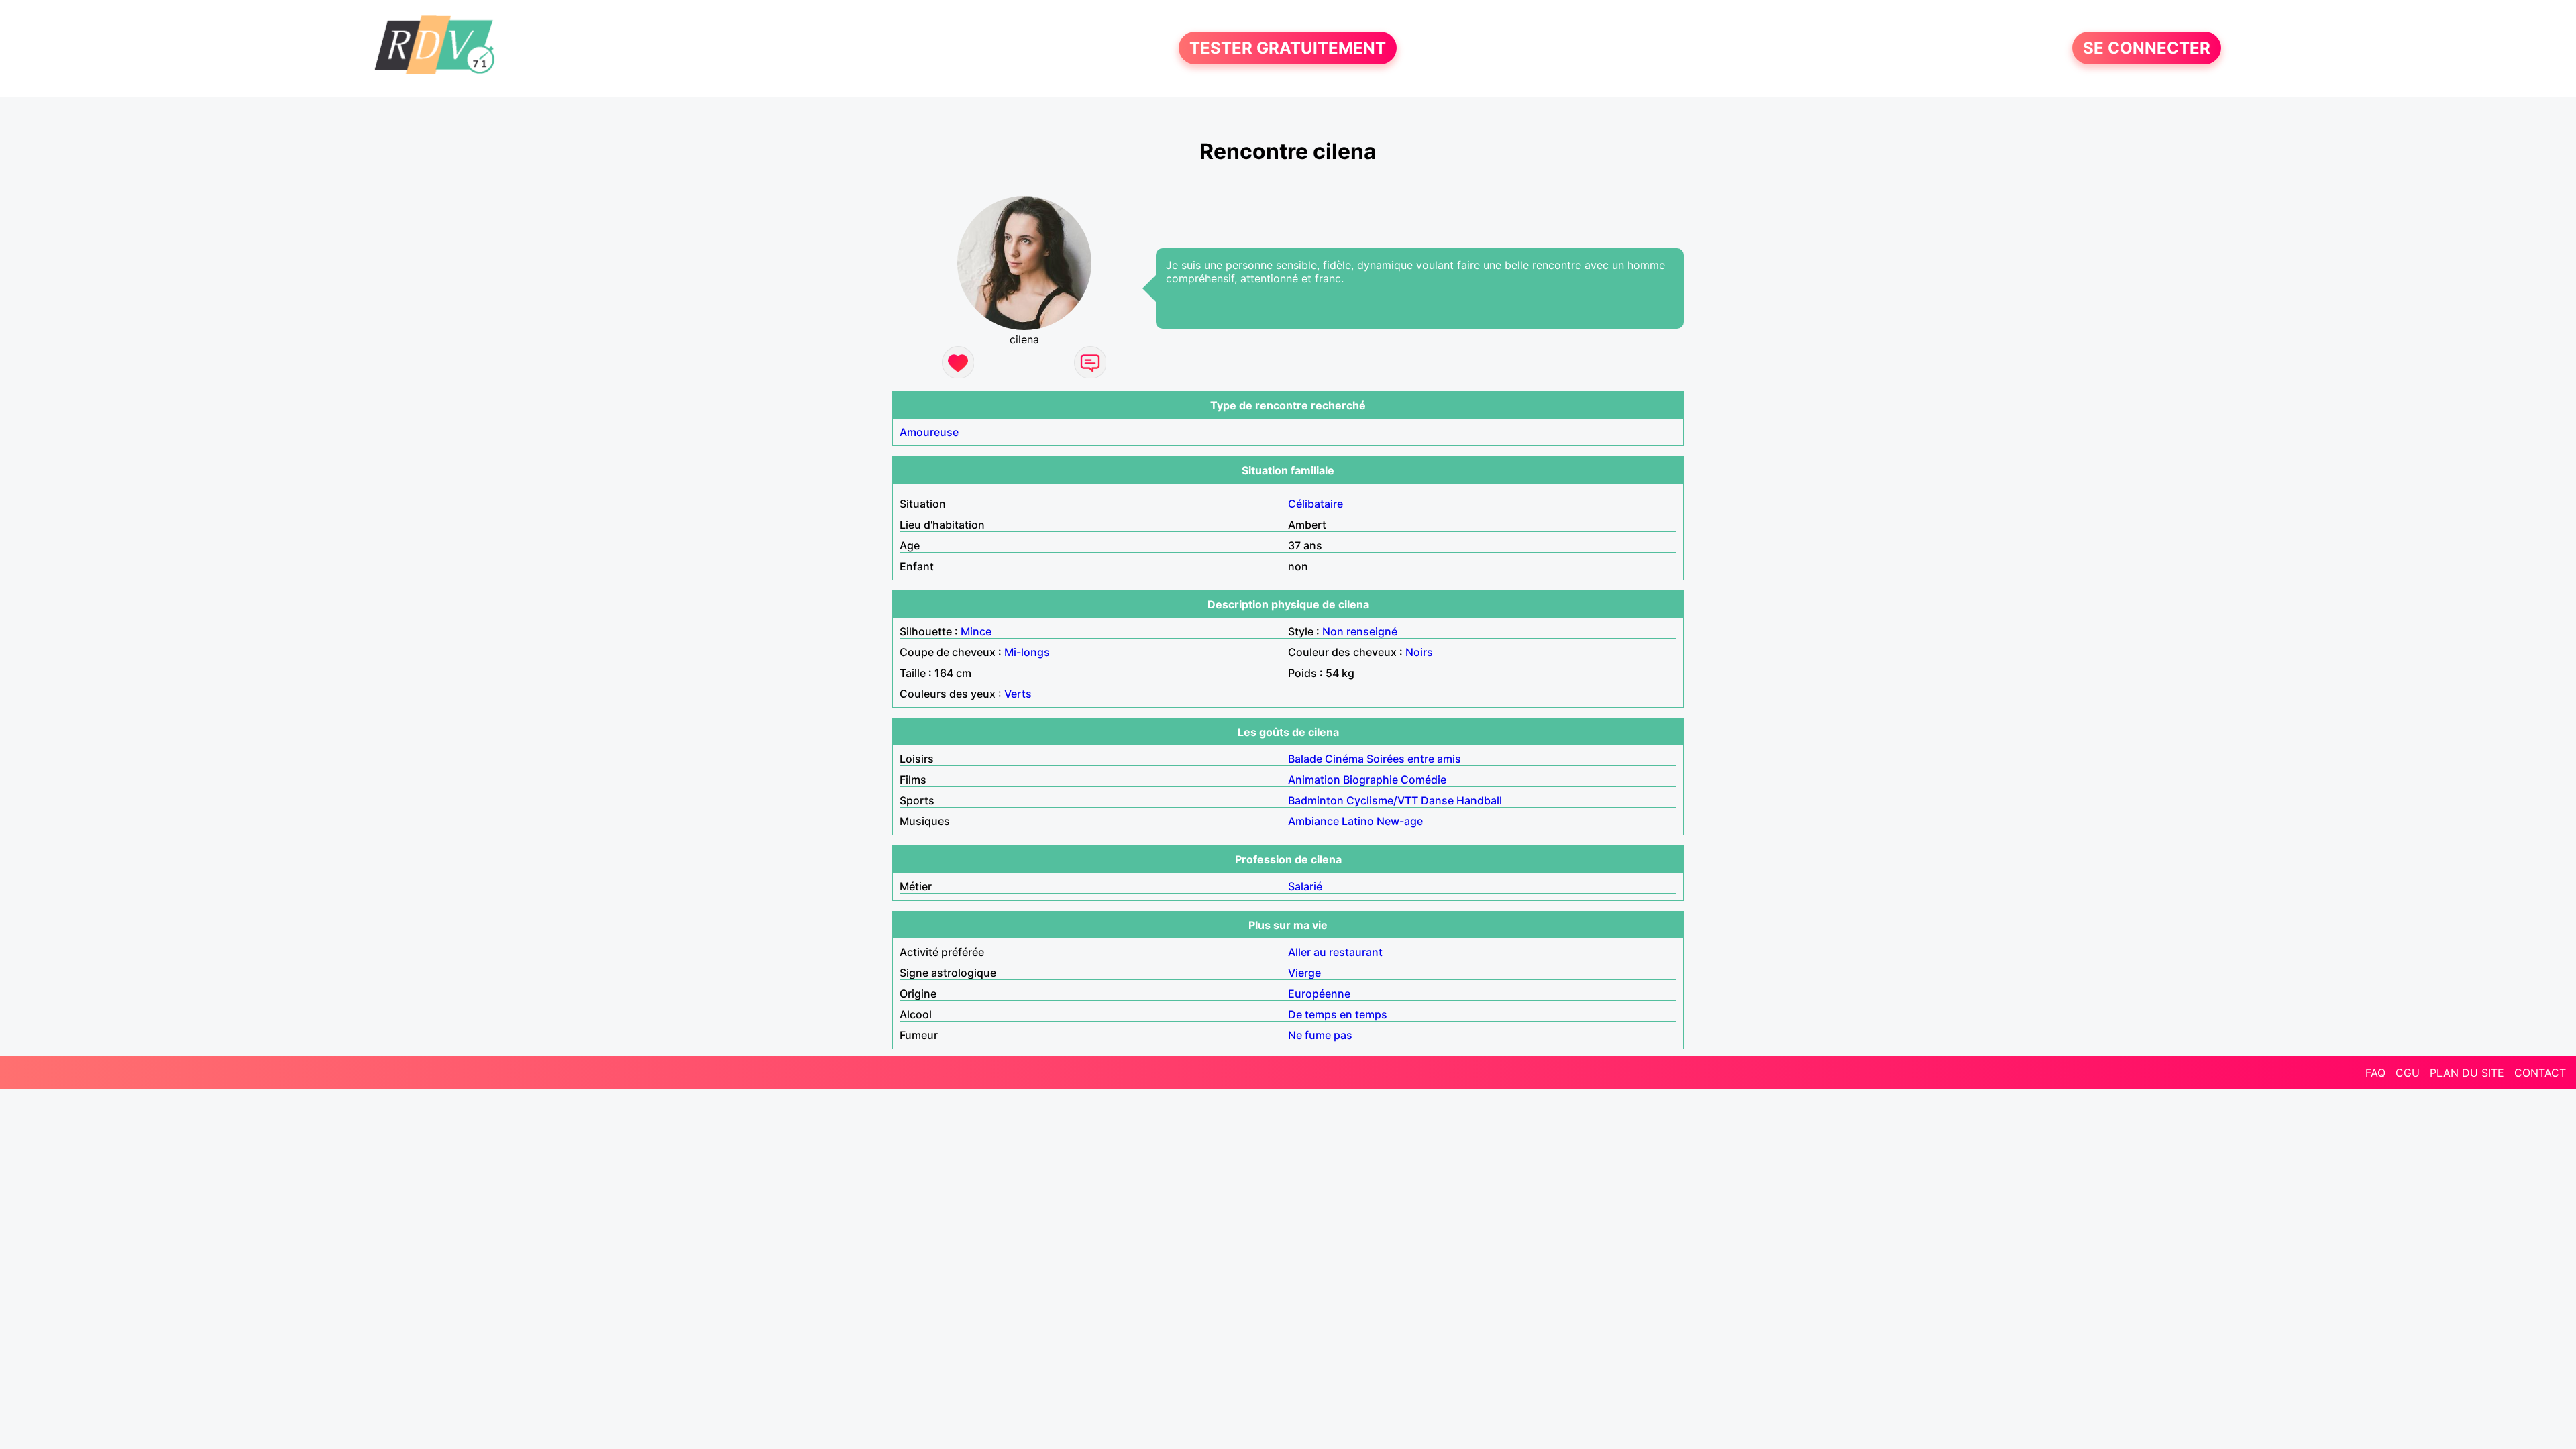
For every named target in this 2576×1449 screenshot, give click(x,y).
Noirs (1419, 652)
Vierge (1304, 973)
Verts (1018, 694)
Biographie (1371, 780)
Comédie (1424, 780)
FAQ (2375, 1073)
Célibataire (1316, 504)
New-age (1400, 821)
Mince (976, 631)
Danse (1437, 800)
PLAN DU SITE (2467, 1073)
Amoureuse (929, 432)
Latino (1358, 821)
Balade (1305, 759)
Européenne (1319, 994)
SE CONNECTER (2147, 48)
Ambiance (1313, 821)
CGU (2408, 1073)
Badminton (1316, 800)
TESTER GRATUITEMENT (1288, 48)
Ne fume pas (1320, 1035)
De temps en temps (1338, 1014)
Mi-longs (1027, 652)
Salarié (1305, 886)
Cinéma (1344, 759)
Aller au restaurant (1335, 952)
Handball (1479, 800)
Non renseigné (1360, 631)
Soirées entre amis (1414, 759)
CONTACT (2540, 1073)
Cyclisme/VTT (1382, 800)
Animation (1314, 780)
